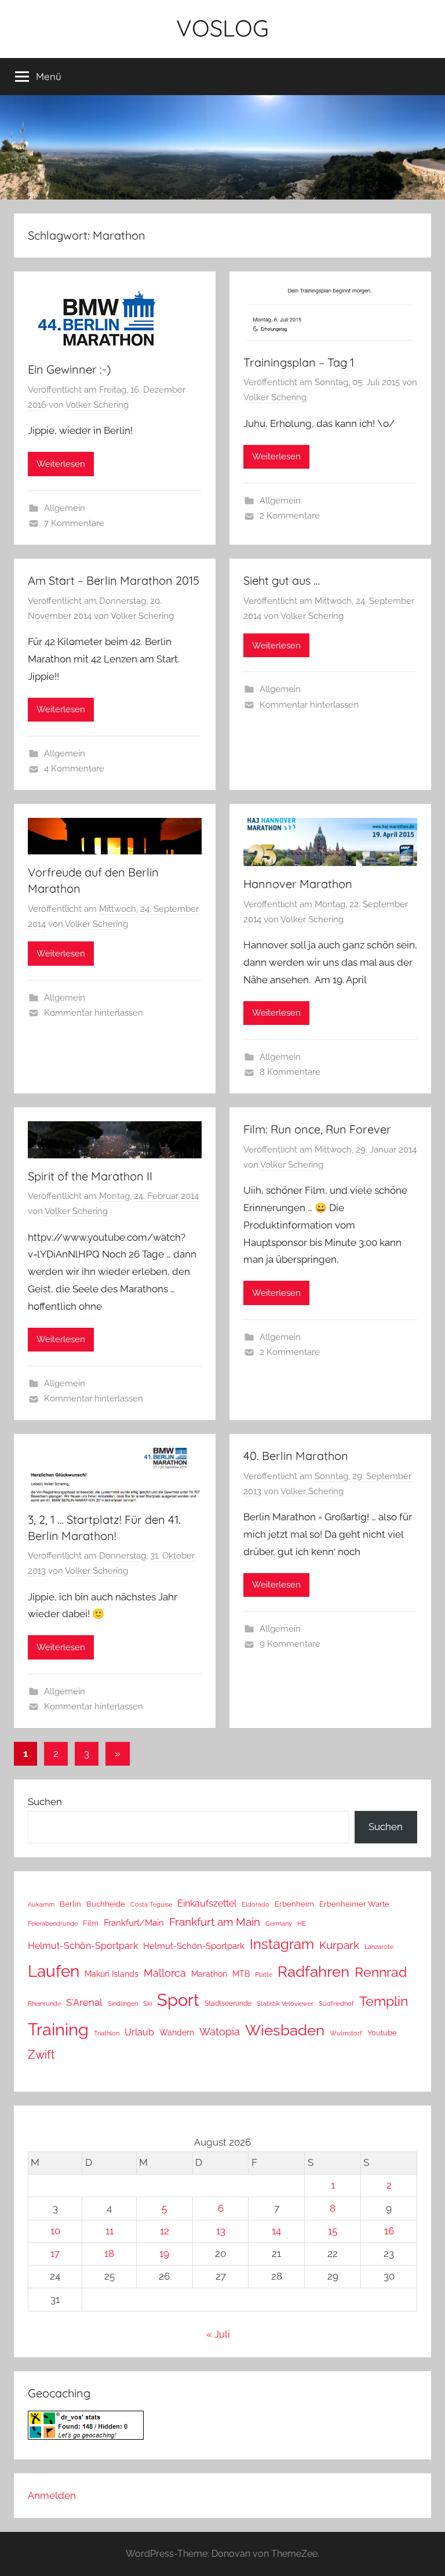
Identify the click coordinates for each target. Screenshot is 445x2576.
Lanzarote (379, 1947)
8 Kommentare (290, 1072)
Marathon (209, 1974)
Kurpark (339, 1945)
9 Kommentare (290, 1644)
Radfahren (313, 1972)
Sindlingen (123, 2004)
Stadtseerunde (228, 2003)
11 (110, 2231)
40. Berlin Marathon (296, 1456)
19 (164, 2253)
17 (55, 2253)
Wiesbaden (285, 2030)
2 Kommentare (290, 516)
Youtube (382, 2033)
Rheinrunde (44, 2003)
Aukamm (41, 1904)
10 (55, 2231)
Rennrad (381, 1972)
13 (221, 2231)
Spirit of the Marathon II (90, 1176)
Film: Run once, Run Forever (317, 1129)
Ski (147, 2004)
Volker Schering (97, 405)
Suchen (45, 1802)
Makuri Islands (112, 1974)
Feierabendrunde (53, 1924)
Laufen (54, 1971)
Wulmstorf (346, 2033)
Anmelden (52, 2495)
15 (333, 2231)
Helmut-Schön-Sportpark (83, 1946)
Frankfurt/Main (134, 1923)
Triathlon (107, 2033)
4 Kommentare (74, 769)
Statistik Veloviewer (285, 2003)
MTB (241, 1974)
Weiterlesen (61, 464)
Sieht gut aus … (282, 580)
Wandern (177, 2032)
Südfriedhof (336, 2003)
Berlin (70, 1904)
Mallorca (165, 1973)
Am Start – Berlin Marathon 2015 (114, 580)
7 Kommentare (74, 523)
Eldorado (256, 1904)
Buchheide (106, 1904)
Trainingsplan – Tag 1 (299, 362)
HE (302, 1923)
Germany (279, 1923)
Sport (178, 2000)
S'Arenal (84, 2002)
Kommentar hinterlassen (309, 705)
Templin (384, 2001)
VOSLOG (222, 28)
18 (109, 2253)
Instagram (282, 1944)
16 (389, 2231)
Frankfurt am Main (215, 1922)
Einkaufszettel (207, 1903)
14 (276, 2231)
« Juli (218, 2334)
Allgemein (65, 508)
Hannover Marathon (298, 884)
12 (165, 2231)
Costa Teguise (151, 1905)
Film (91, 1923)
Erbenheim (294, 1904)
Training (58, 2029)
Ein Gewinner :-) (69, 369)
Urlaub (139, 2032)
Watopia (220, 2032)
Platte (264, 1974)
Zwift (41, 2055)
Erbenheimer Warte (354, 1904)
